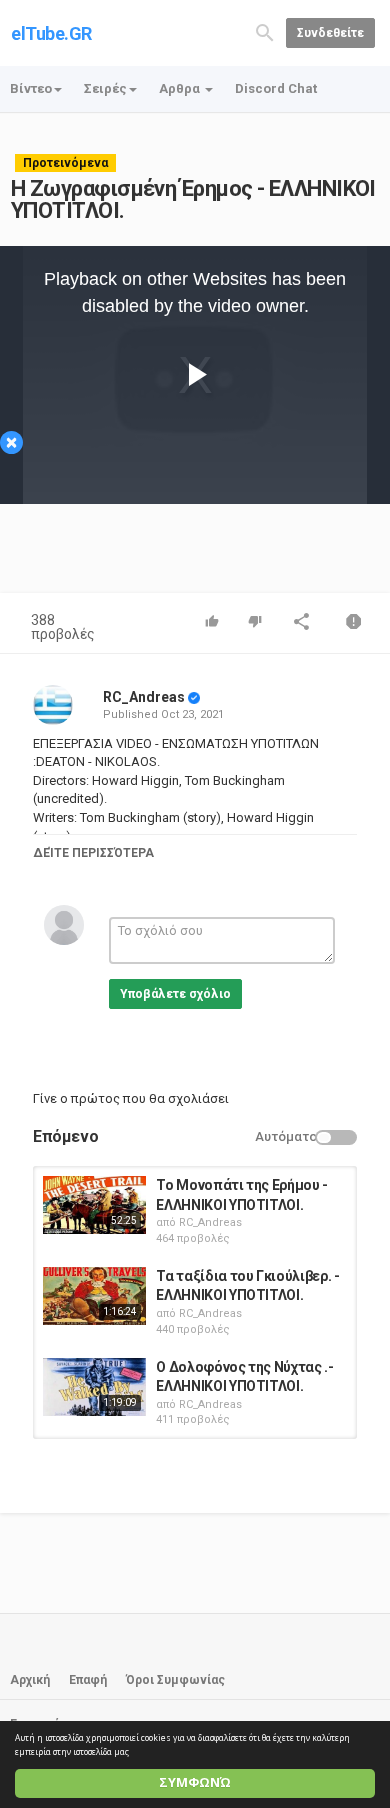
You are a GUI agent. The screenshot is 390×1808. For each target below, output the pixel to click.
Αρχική (30, 1680)
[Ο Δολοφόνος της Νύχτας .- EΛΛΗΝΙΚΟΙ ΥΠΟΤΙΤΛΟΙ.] (94, 1387)
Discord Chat (276, 88)
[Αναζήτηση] (265, 31)
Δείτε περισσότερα (93, 853)
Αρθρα (181, 88)
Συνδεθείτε (330, 33)
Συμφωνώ (195, 1782)
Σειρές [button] (105, 88)
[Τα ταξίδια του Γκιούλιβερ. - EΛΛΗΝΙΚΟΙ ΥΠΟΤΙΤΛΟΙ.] (94, 1296)
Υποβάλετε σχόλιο (175, 994)
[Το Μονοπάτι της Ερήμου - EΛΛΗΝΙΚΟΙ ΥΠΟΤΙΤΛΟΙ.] (94, 1205)
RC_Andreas (144, 697)
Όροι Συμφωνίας (175, 1680)
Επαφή (88, 1680)
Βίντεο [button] (31, 88)
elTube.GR (51, 33)
